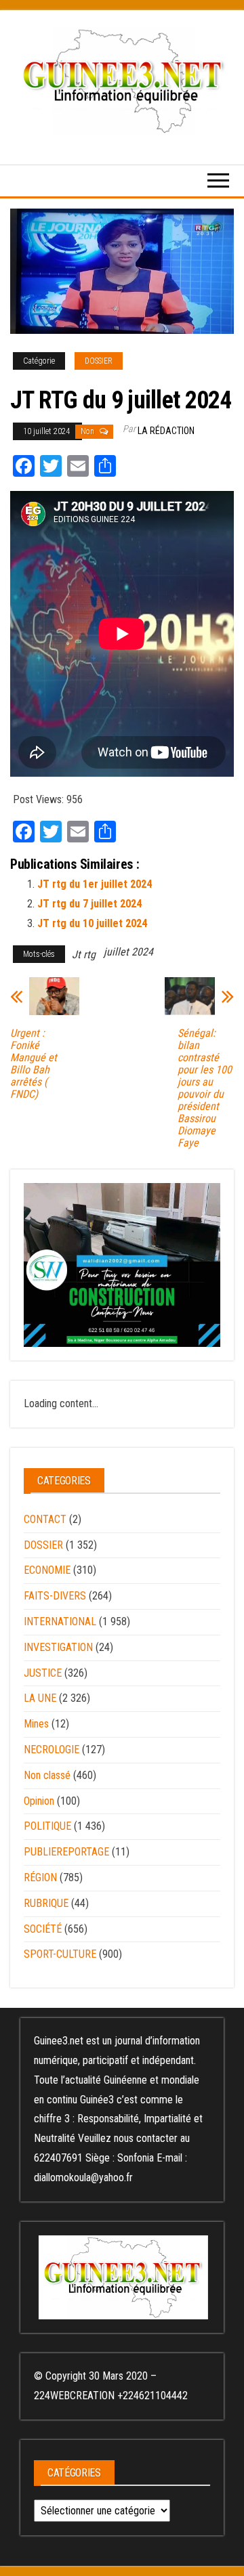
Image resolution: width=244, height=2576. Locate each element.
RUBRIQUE (46, 1903)
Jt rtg (84, 954)
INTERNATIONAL (60, 1622)
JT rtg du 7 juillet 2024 (89, 904)
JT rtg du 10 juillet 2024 (92, 923)
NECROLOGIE (52, 1749)
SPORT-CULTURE (60, 1954)
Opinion (39, 1801)
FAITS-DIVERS (55, 1596)
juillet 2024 (128, 952)
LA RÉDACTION (166, 431)
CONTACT (45, 1519)
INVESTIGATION (58, 1647)
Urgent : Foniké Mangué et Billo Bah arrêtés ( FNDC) (34, 1064)
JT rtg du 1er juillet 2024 (95, 884)
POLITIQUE (47, 1826)
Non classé (47, 1775)
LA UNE (40, 1698)
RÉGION (40, 1877)
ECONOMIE (47, 1570)
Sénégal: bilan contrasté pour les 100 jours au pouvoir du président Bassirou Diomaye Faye (205, 1088)
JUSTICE (43, 1673)
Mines (36, 1724)
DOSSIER (99, 361)
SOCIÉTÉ (43, 1929)
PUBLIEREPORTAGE (66, 1852)
